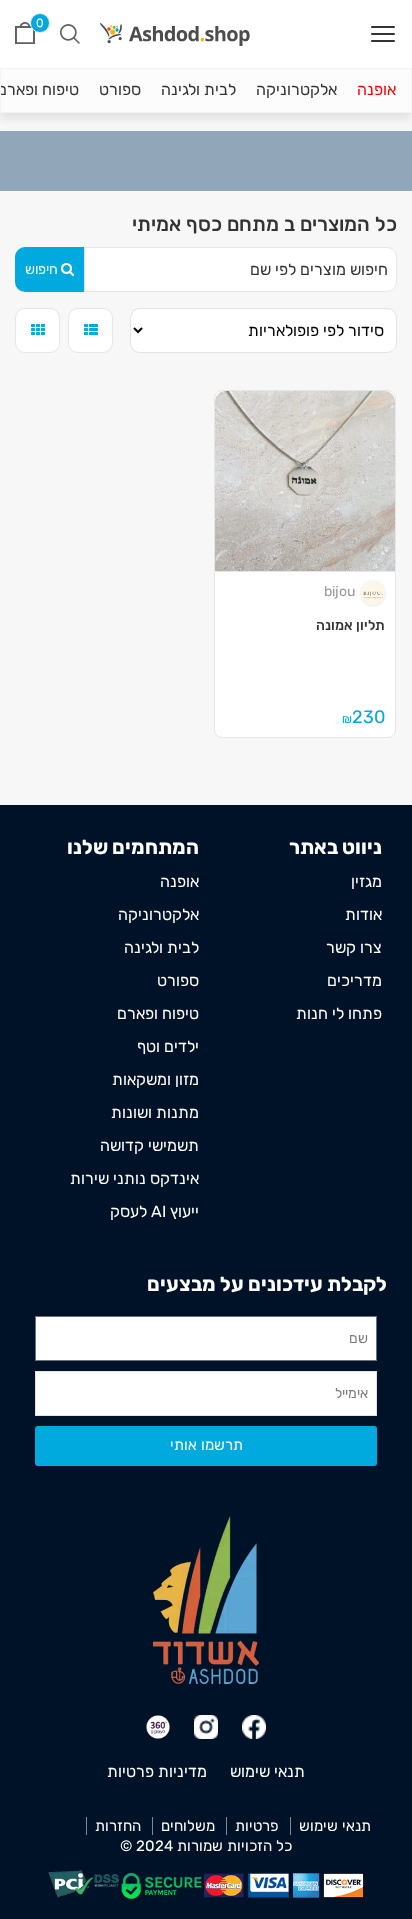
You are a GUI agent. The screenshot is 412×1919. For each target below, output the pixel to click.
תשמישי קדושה (149, 1145)
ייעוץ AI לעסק (154, 1211)
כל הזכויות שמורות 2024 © (206, 1846)
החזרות (118, 1826)
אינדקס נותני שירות (134, 1178)
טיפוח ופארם (158, 1013)
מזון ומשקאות (155, 1079)
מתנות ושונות (155, 1112)
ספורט (120, 89)
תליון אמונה (350, 625)
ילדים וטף (168, 1046)
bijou (339, 591)
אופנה (376, 89)
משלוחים (188, 1826)
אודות (363, 914)
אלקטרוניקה (296, 89)
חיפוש (41, 269)
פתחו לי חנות (339, 1013)
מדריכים (354, 980)
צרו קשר (354, 947)
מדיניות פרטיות (157, 1771)
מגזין (366, 881)
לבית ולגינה (198, 89)
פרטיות (257, 1826)
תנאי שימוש (267, 1771)
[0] (25, 33)
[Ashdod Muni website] (206, 1599)
